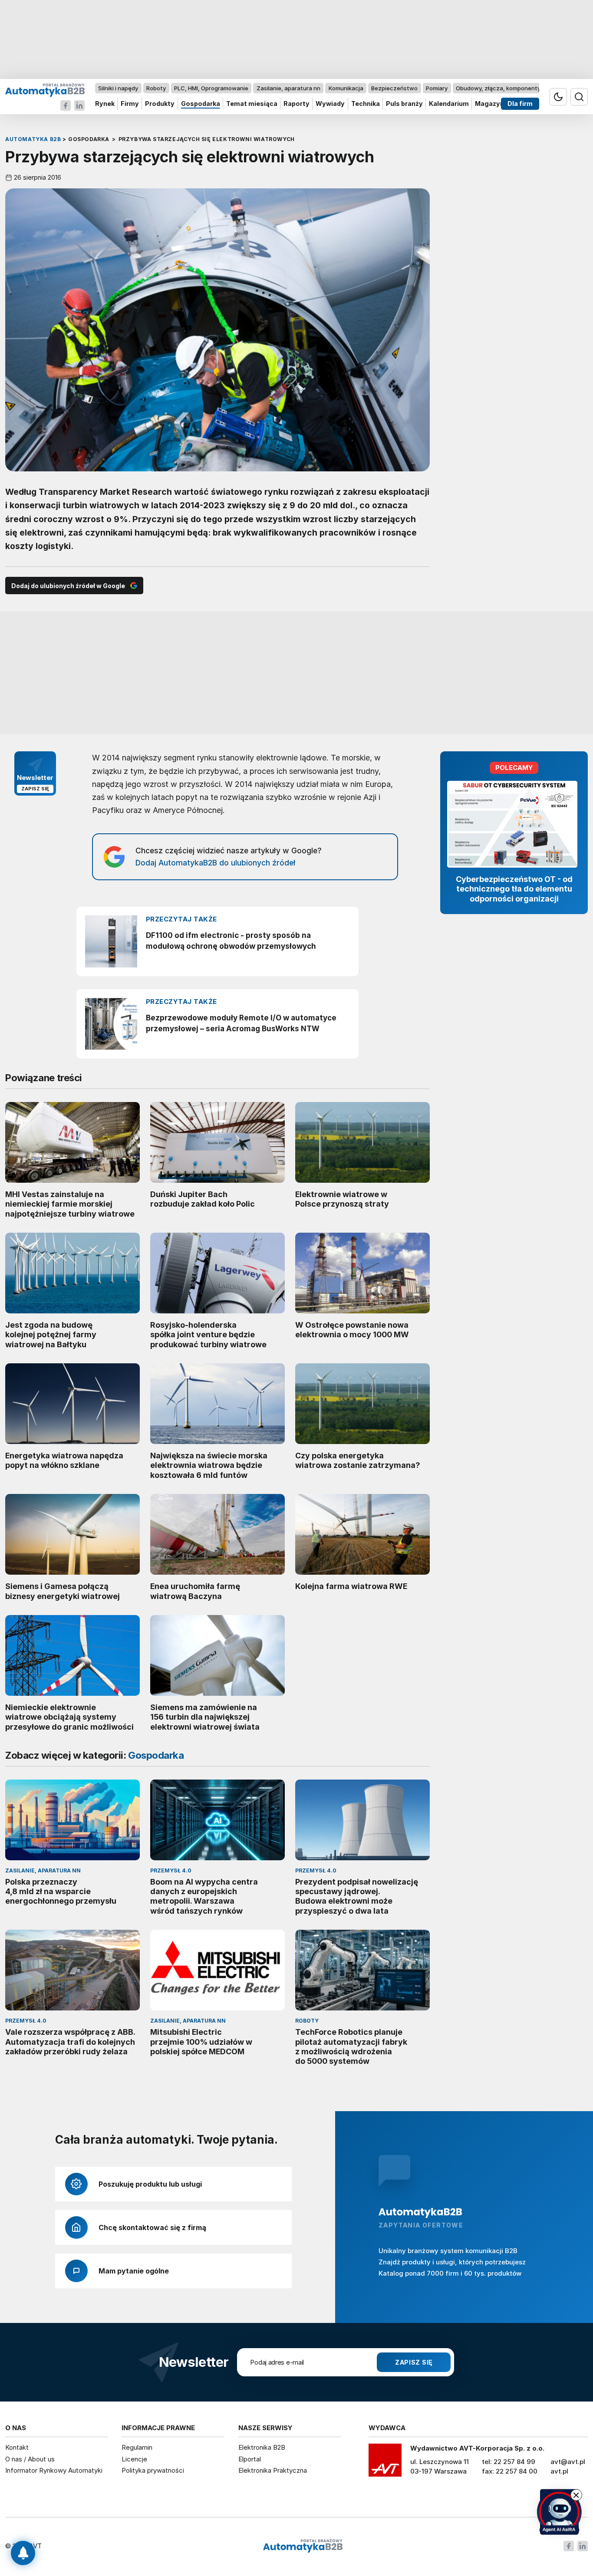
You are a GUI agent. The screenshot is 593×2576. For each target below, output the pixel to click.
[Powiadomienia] (23, 2553)
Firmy (130, 104)
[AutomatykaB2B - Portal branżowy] (45, 90)
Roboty (156, 88)
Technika (366, 104)
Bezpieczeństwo (394, 88)
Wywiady (330, 104)
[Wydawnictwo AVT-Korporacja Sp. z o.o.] (385, 2463)
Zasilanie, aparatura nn (288, 88)
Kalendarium (449, 104)
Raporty (296, 104)
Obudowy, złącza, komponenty (498, 88)
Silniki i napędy (118, 88)
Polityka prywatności (153, 2470)
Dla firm (520, 104)
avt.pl (559, 2471)
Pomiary (437, 88)
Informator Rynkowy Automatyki (54, 2470)
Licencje (134, 2459)
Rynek (105, 104)
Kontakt (17, 2447)
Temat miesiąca (252, 104)
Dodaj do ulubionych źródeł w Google (68, 586)
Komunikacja (346, 88)
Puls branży (404, 104)
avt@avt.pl (568, 2462)
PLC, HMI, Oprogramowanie (211, 88)
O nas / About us (30, 2459)
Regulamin (137, 2447)
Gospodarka (201, 104)
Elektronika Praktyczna (273, 2470)
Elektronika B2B (262, 2447)
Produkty (160, 104)
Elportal (250, 2459)
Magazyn (489, 104)
